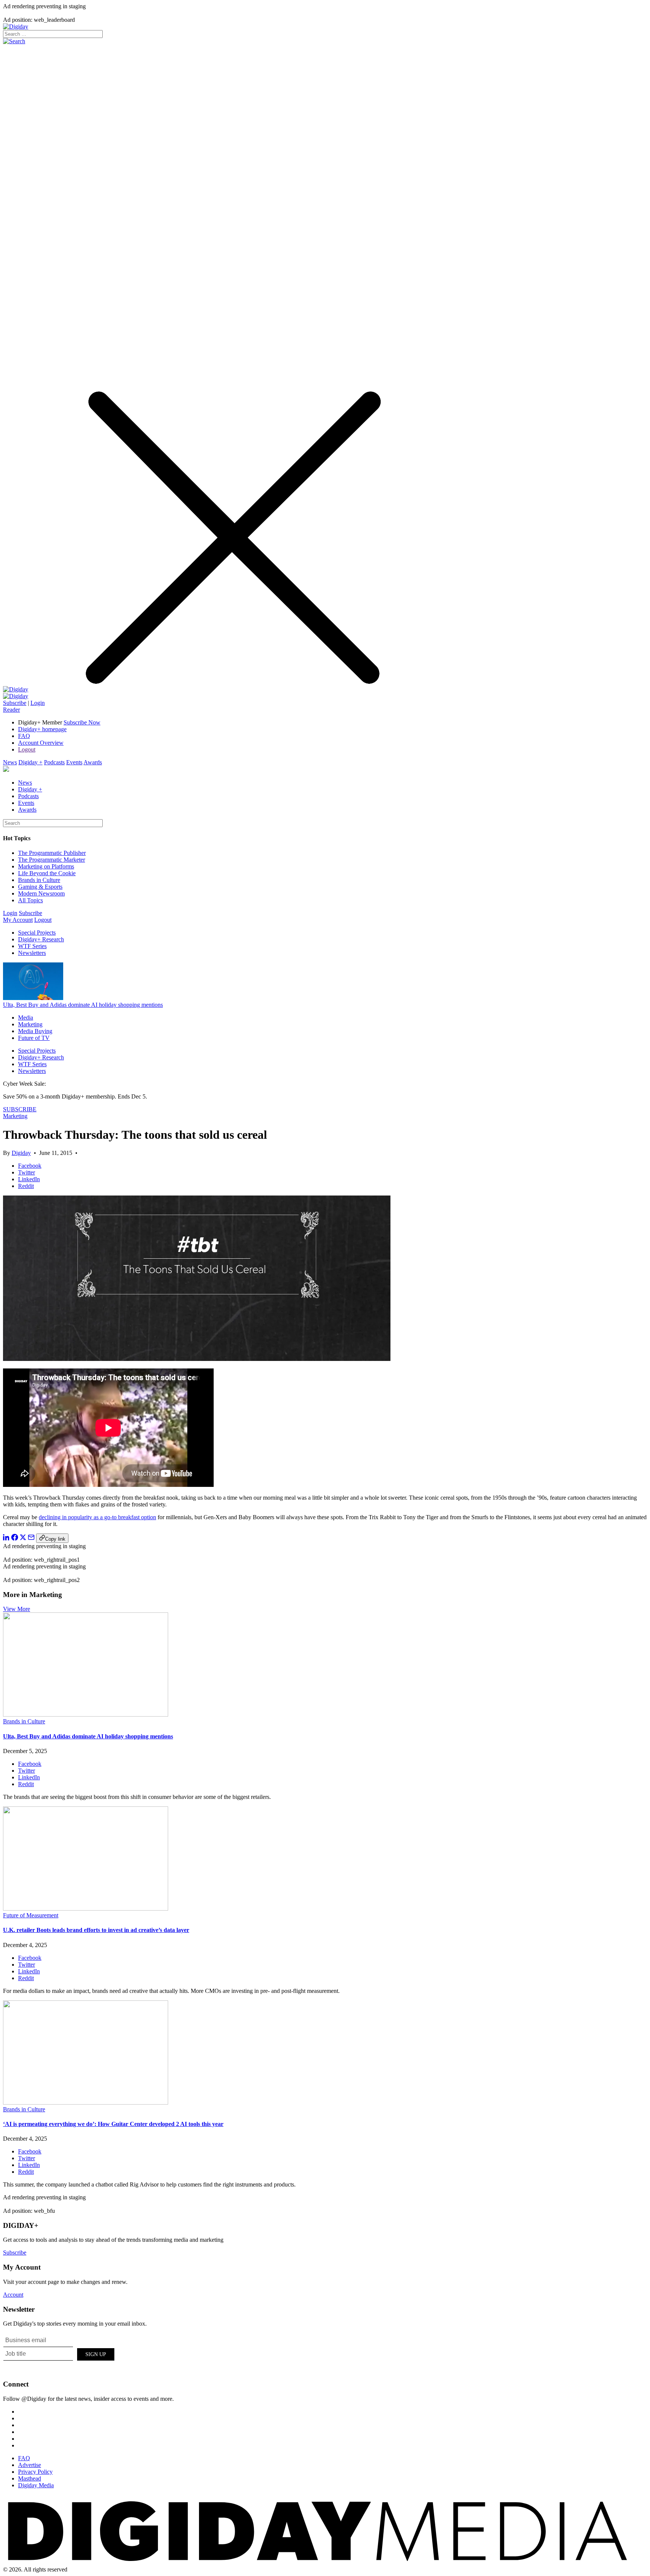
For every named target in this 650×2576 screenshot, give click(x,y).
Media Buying (35, 1031)
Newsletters (32, 953)
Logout (27, 749)
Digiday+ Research (41, 939)
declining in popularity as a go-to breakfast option (97, 1517)
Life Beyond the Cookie (47, 873)
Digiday (21, 1153)
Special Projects (37, 933)
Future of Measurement (31, 1915)
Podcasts (54, 762)
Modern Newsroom (41, 893)
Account (13, 2295)
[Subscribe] (16, 696)
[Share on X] (23, 1539)
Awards (93, 762)
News (10, 762)
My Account (18, 920)
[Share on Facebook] (15, 1539)
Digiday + (30, 762)
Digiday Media (36, 2485)
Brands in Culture (39, 880)
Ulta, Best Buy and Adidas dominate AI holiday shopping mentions (83, 1005)
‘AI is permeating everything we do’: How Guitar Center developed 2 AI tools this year (113, 2124)
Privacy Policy (35, 2472)
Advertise (30, 2465)
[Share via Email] (31, 1539)
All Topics (30, 900)
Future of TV (34, 1038)
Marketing (30, 1024)
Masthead (30, 2478)
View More (17, 1609)
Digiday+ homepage (42, 729)
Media (26, 1018)
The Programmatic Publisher (52, 853)
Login (38, 703)
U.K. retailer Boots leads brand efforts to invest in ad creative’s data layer (96, 1930)
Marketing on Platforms (46, 866)
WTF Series (32, 946)
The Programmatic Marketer (52, 860)
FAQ (24, 736)
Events (74, 762)
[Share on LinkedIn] (6, 1539)
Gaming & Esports (40, 887)
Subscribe (15, 703)
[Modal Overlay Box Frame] (59, 2353)
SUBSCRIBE (20, 1109)
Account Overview (41, 743)
